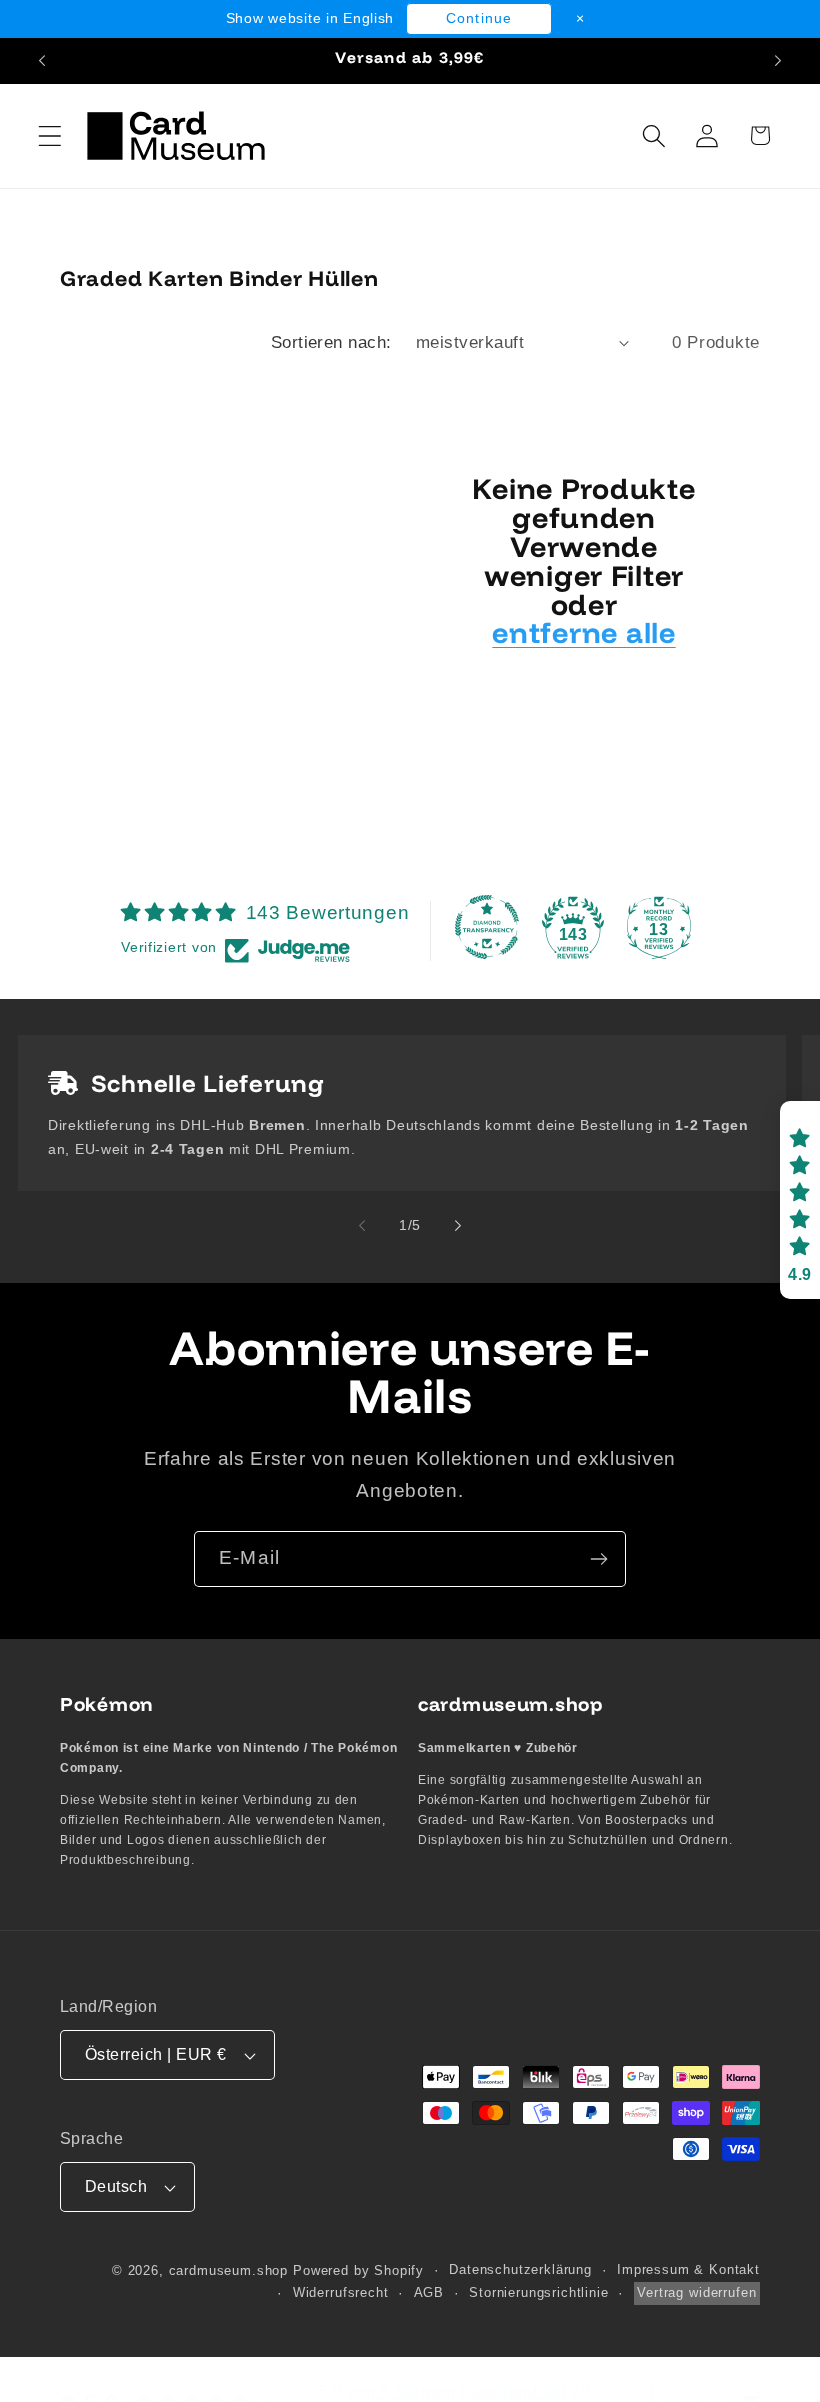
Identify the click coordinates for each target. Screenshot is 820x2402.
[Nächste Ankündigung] (778, 61)
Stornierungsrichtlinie (538, 2292)
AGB (429, 2292)
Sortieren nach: (331, 342)
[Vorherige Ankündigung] (42, 61)
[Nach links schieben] (362, 1225)
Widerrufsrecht (341, 2292)
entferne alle (583, 632)
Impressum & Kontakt (688, 2269)
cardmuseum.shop (229, 2270)
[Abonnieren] (598, 1559)
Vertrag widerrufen (696, 2292)
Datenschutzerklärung (520, 2269)
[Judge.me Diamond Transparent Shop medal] (487, 927)
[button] (50, 135)
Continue (479, 18)
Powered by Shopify (358, 2270)
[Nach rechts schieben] (458, 1225)
